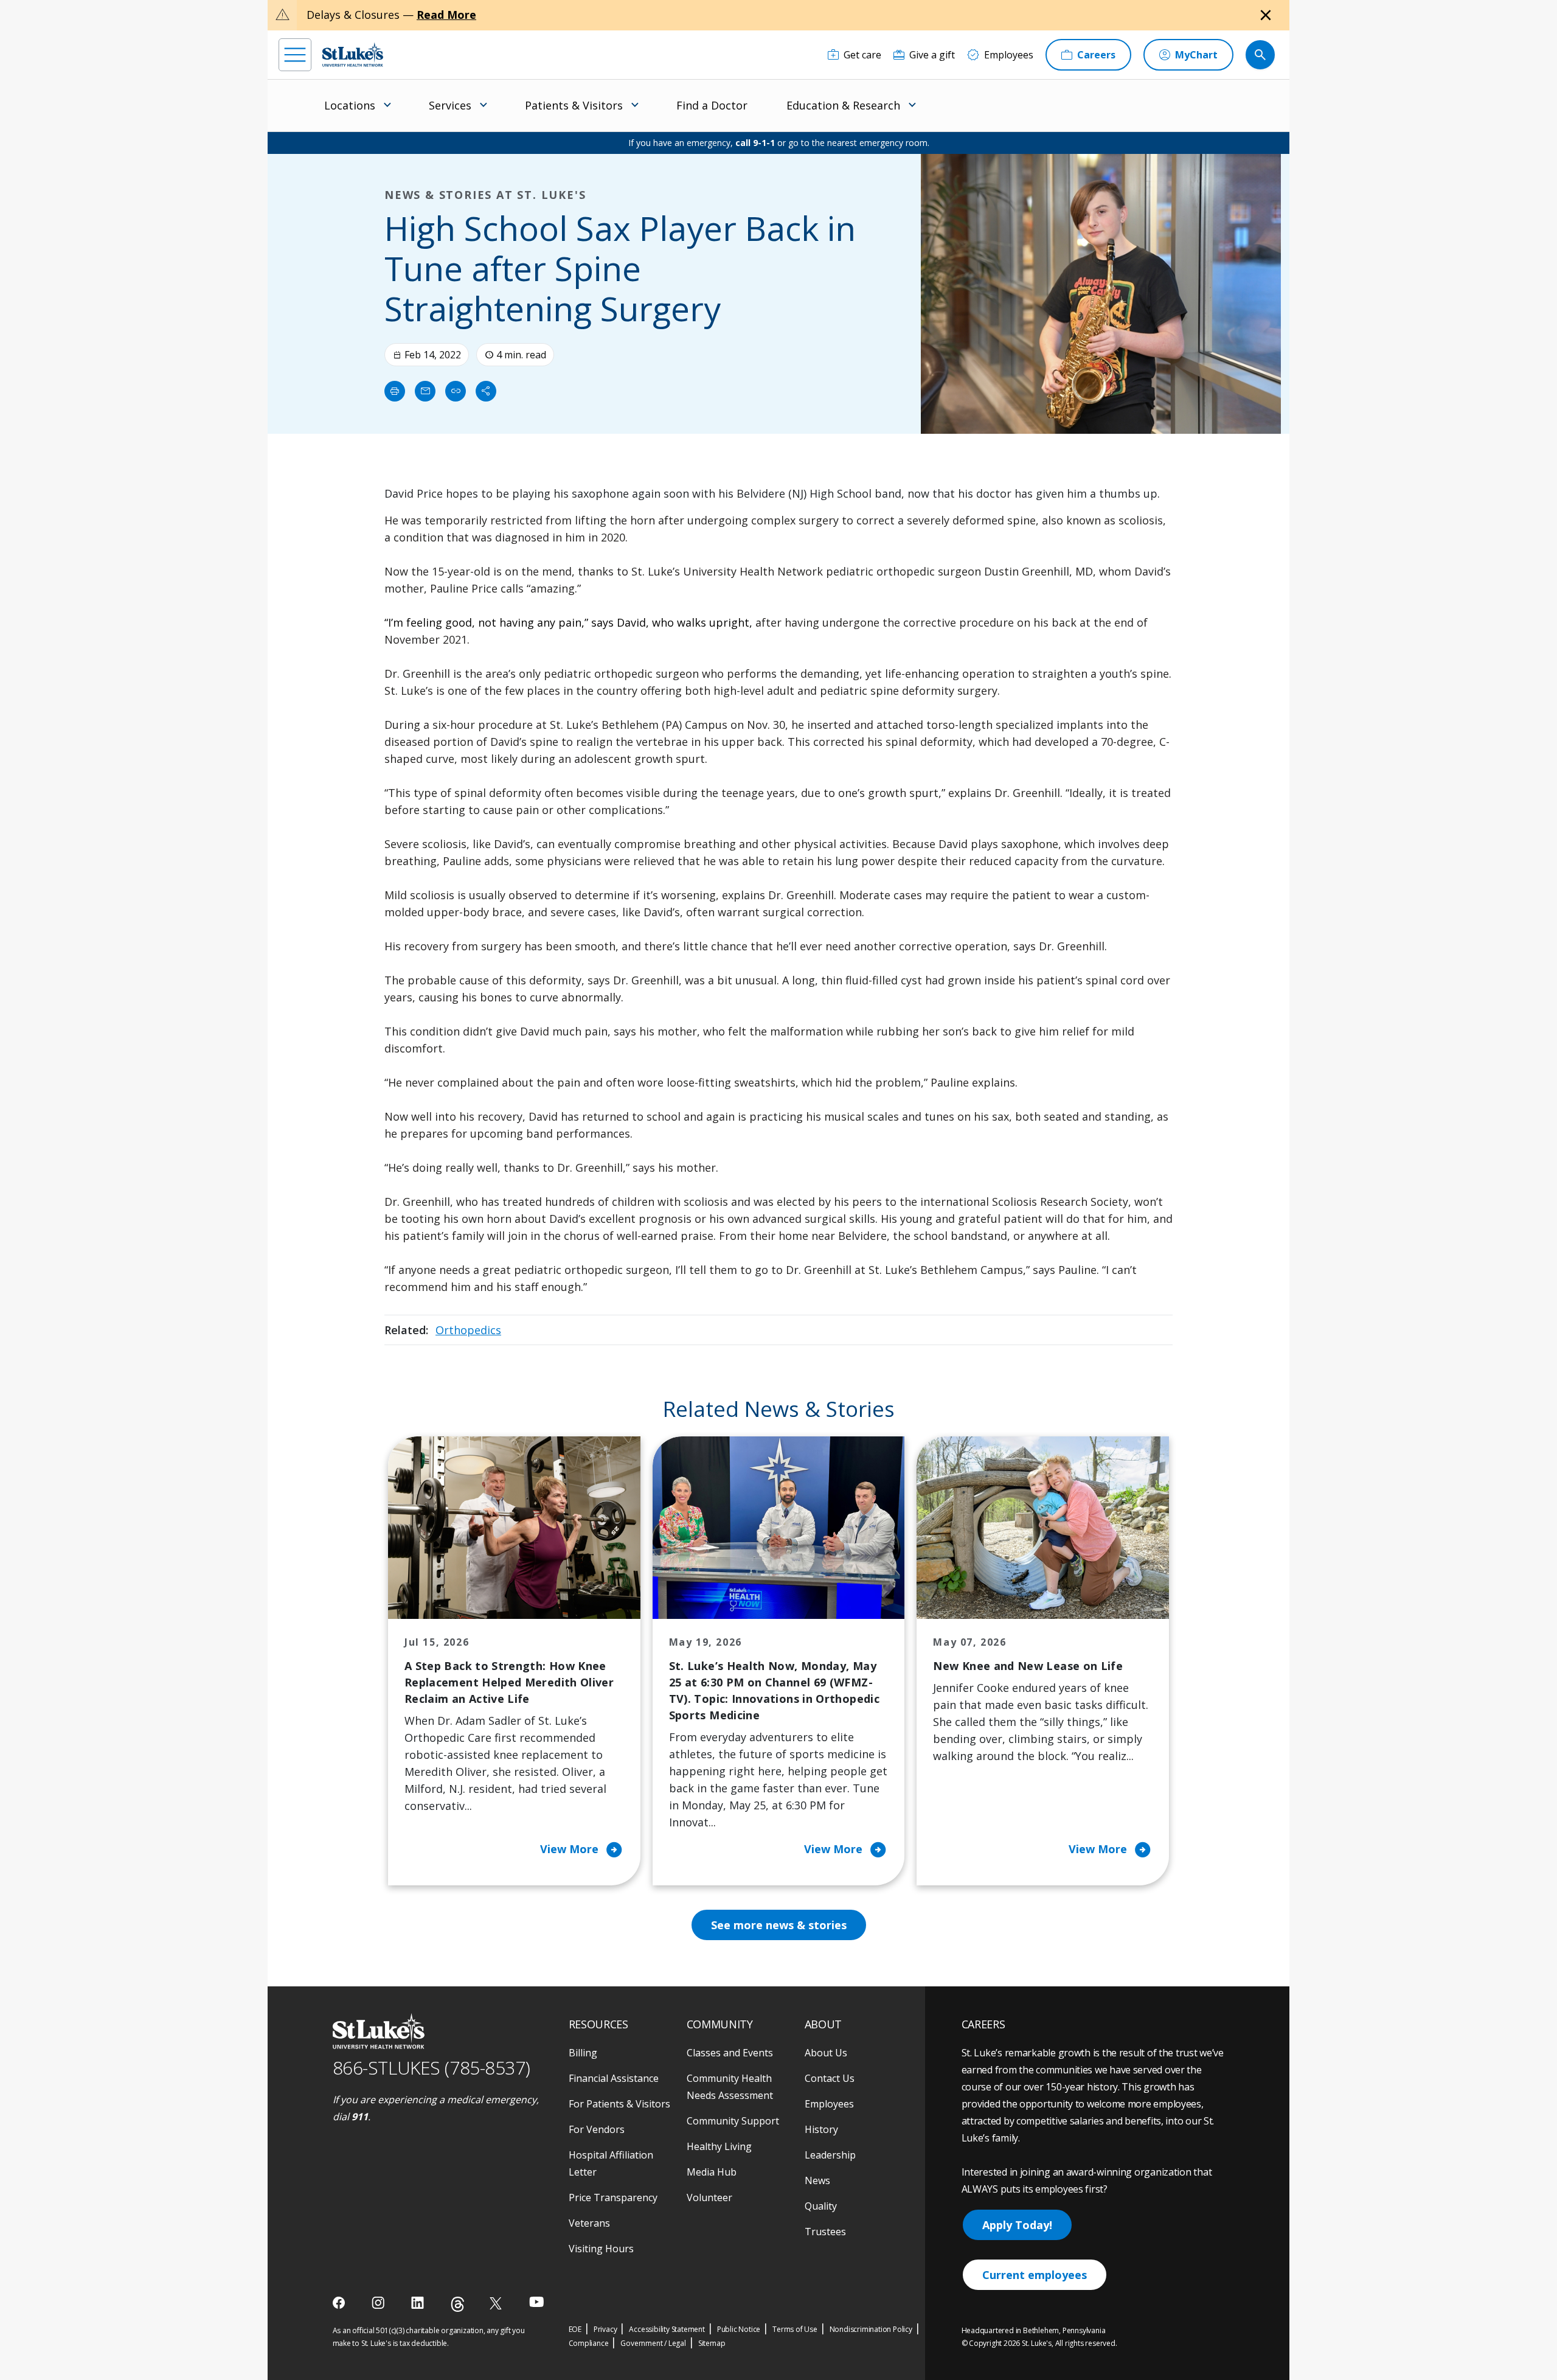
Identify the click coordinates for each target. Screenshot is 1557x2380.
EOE (575, 2329)
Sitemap (712, 2343)
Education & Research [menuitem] (843, 105)
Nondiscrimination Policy (871, 2329)
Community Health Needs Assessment (730, 2087)
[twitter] (497, 2303)
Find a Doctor (712, 105)
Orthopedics (468, 1330)
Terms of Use (795, 2329)
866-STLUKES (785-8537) (432, 2068)
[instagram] (379, 2303)
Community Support (733, 2121)
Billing (583, 2053)
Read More (446, 15)
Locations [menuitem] (350, 105)
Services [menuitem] (450, 105)
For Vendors (597, 2129)
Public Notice (739, 2329)
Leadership (830, 2155)
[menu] (295, 55)
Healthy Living (719, 2146)
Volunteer (709, 2197)
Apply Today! (1017, 2225)
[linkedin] (419, 2303)
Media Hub (712, 2172)
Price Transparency (613, 2197)
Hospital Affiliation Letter (611, 2163)
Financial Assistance (614, 2078)
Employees (829, 2104)
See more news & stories (779, 1925)
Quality (821, 2206)
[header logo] (353, 54)
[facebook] (340, 2303)
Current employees (1035, 2275)
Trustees (825, 2232)
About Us (826, 2053)
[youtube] (537, 2302)
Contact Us (830, 2078)
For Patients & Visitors (619, 2104)
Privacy (605, 2329)
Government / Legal (653, 2343)
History (821, 2129)
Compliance (589, 2343)
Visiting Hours (601, 2249)
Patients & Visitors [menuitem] (574, 105)
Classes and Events (730, 2053)
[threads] (458, 2304)
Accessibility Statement (667, 2329)
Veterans (589, 2223)
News (817, 2180)
